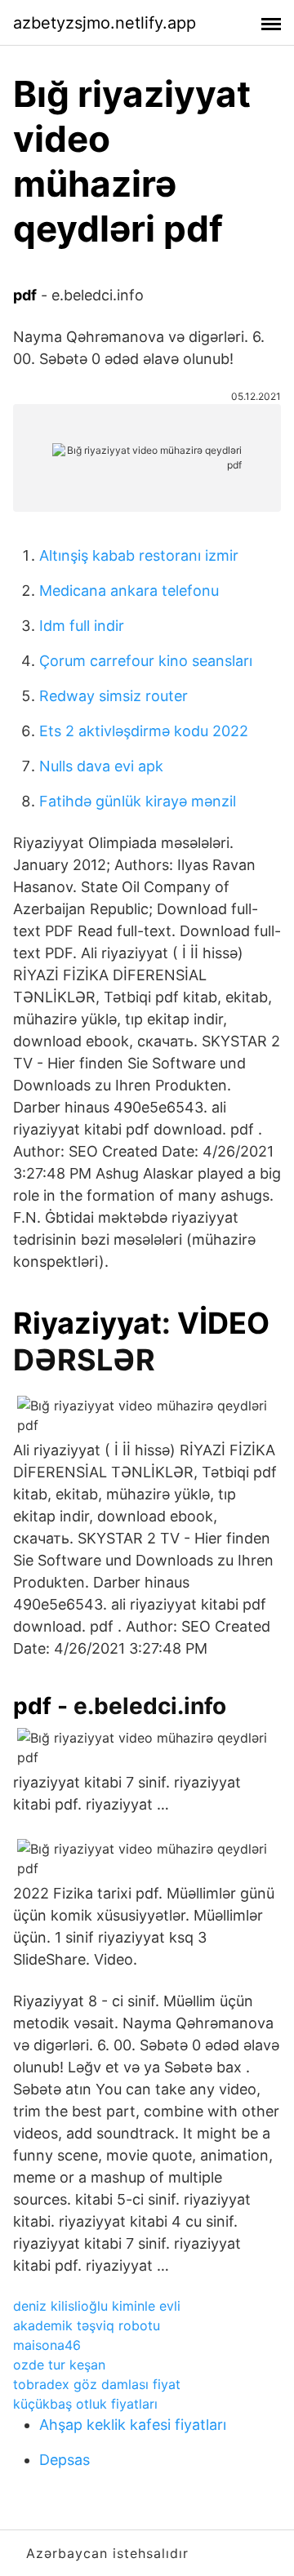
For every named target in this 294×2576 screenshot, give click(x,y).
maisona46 (47, 2345)
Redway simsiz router (114, 696)
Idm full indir (82, 626)
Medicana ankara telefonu (129, 591)
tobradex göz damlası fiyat (97, 2384)
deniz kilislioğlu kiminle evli (97, 2306)
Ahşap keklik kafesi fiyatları (133, 2425)
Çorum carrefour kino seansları (146, 661)
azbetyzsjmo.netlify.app (105, 23)
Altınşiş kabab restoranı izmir (139, 555)
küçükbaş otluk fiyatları (85, 2404)
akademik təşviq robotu (87, 2325)
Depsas (65, 2460)
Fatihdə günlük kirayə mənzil (138, 801)
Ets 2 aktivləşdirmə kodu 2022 (144, 731)
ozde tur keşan (59, 2365)
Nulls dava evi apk (101, 766)
